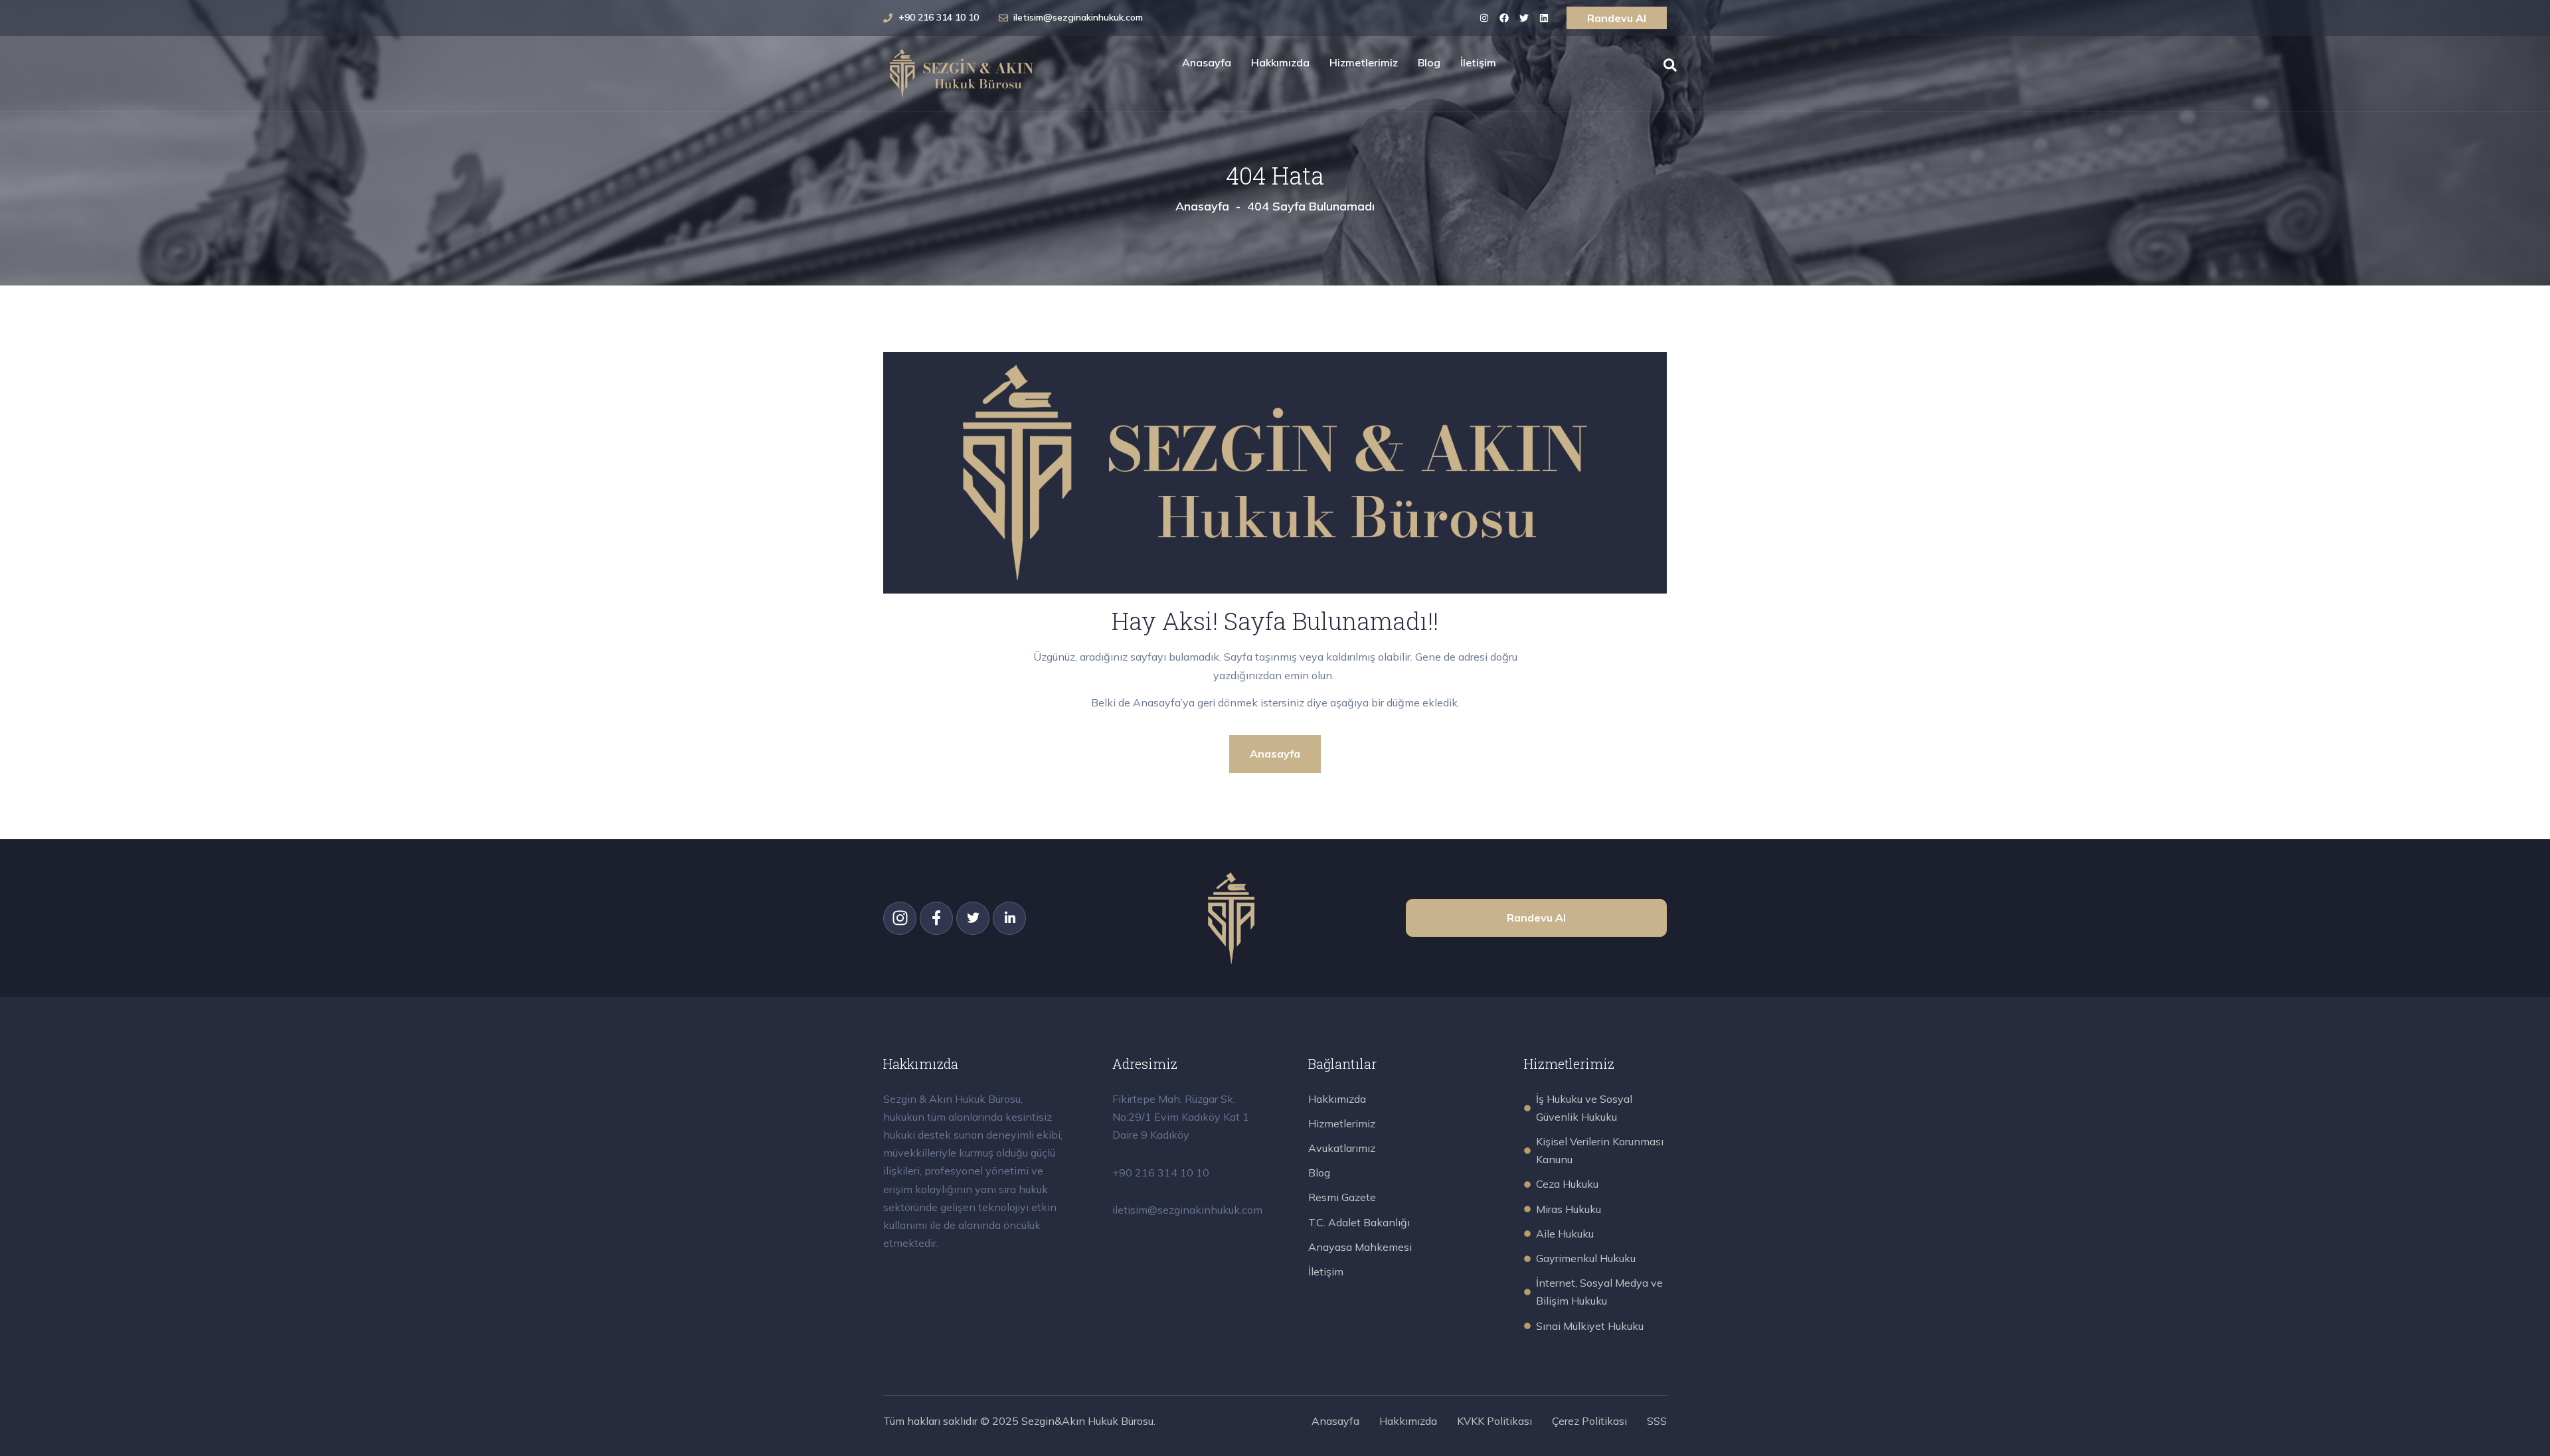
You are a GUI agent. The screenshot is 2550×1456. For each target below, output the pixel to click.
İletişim (1478, 62)
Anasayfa (1207, 62)
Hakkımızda (1280, 62)
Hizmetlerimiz (1364, 62)
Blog (1429, 62)
